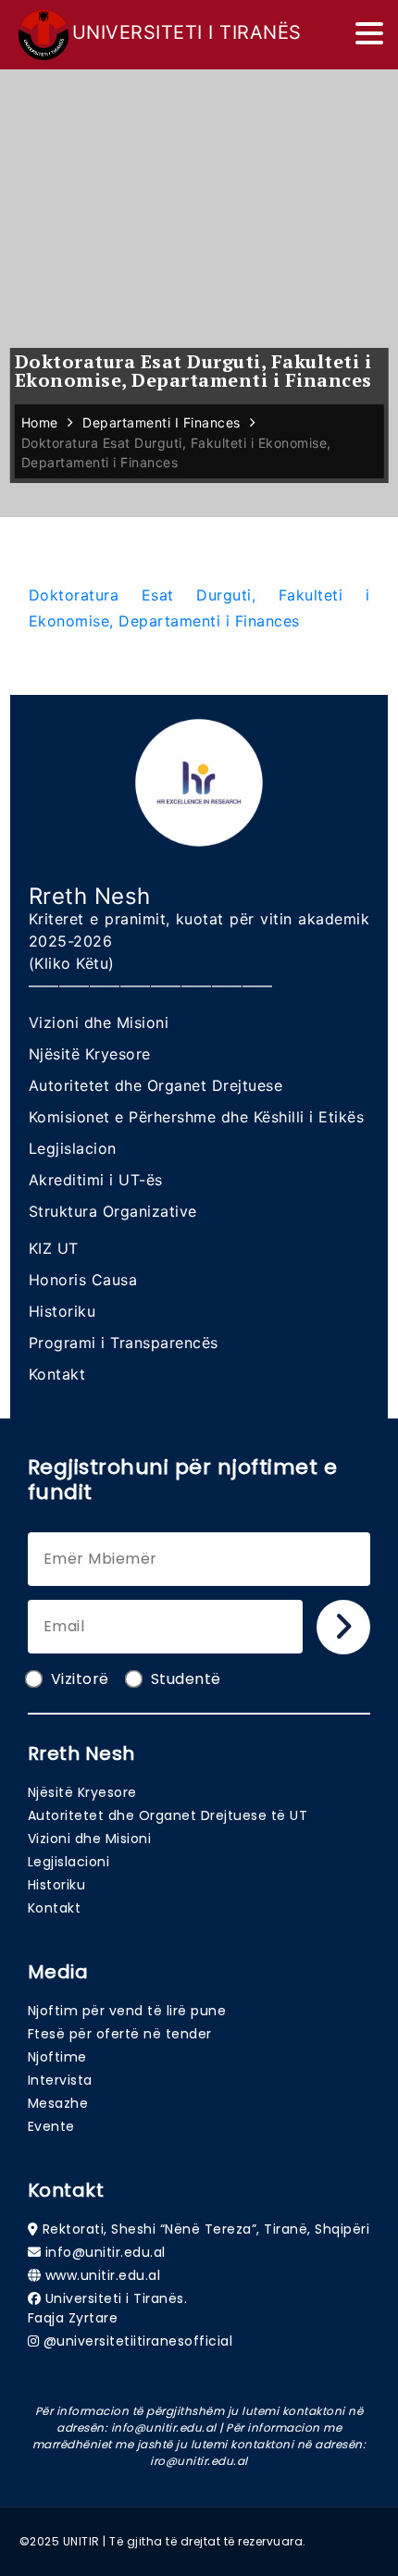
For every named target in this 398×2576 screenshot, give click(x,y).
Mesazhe (58, 2103)
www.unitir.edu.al (103, 2275)
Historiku (62, 1311)
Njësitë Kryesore (90, 1054)
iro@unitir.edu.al (199, 2461)
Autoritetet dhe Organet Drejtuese (156, 1085)
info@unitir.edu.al (106, 2252)
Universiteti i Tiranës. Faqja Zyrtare (108, 2308)
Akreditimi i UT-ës (96, 1180)
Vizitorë (80, 1679)
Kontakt (57, 1374)
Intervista (60, 2080)
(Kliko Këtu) (72, 963)
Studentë (186, 1679)
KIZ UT (54, 1248)
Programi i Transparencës (124, 1343)
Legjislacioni (69, 1862)
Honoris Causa (83, 1280)
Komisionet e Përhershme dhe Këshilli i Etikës (197, 1117)
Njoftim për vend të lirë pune (127, 2011)
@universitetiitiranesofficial (138, 2341)
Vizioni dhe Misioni (99, 1022)
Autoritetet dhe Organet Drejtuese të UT (168, 1815)
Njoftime (57, 2057)
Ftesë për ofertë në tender (120, 2034)
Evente (51, 2126)
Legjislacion (73, 1148)
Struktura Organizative (113, 1211)
